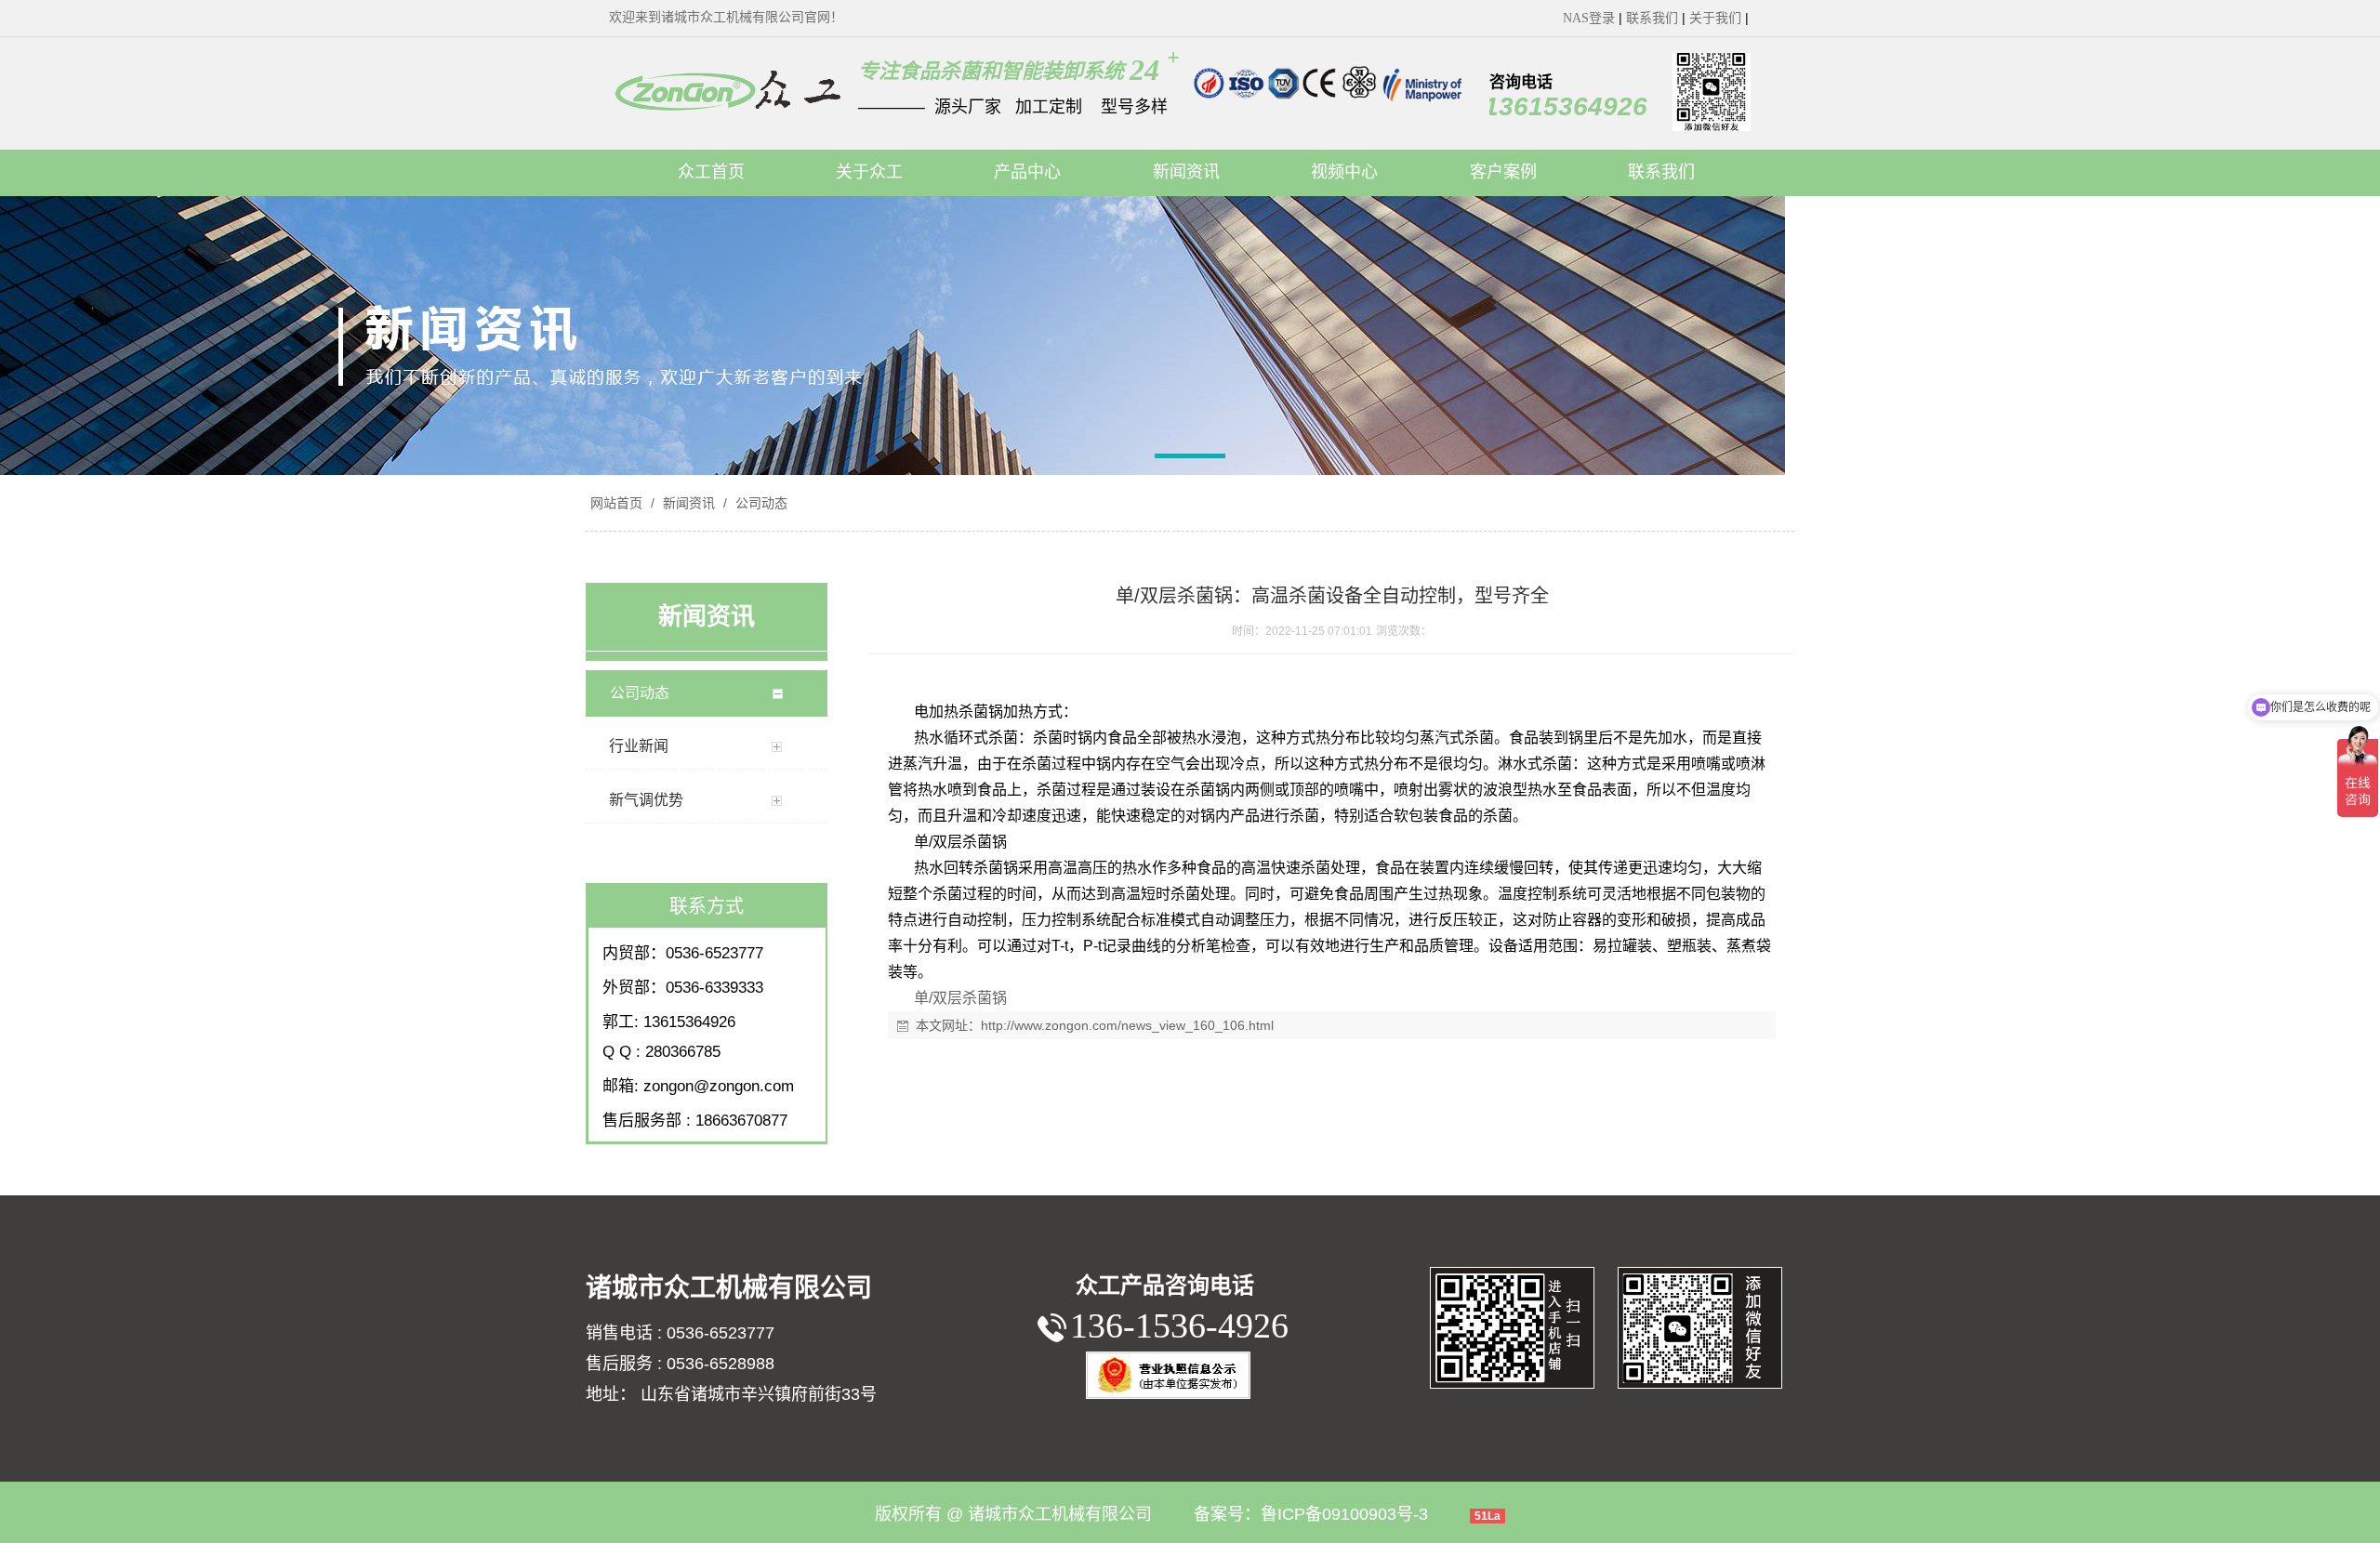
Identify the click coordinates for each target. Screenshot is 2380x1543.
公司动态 (760, 503)
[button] (1190, 459)
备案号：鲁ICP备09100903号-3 (1311, 1514)
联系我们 (1652, 18)
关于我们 (1715, 18)
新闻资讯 (689, 503)
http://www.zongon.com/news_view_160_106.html (1127, 1025)
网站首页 (616, 503)
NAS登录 (1589, 18)
